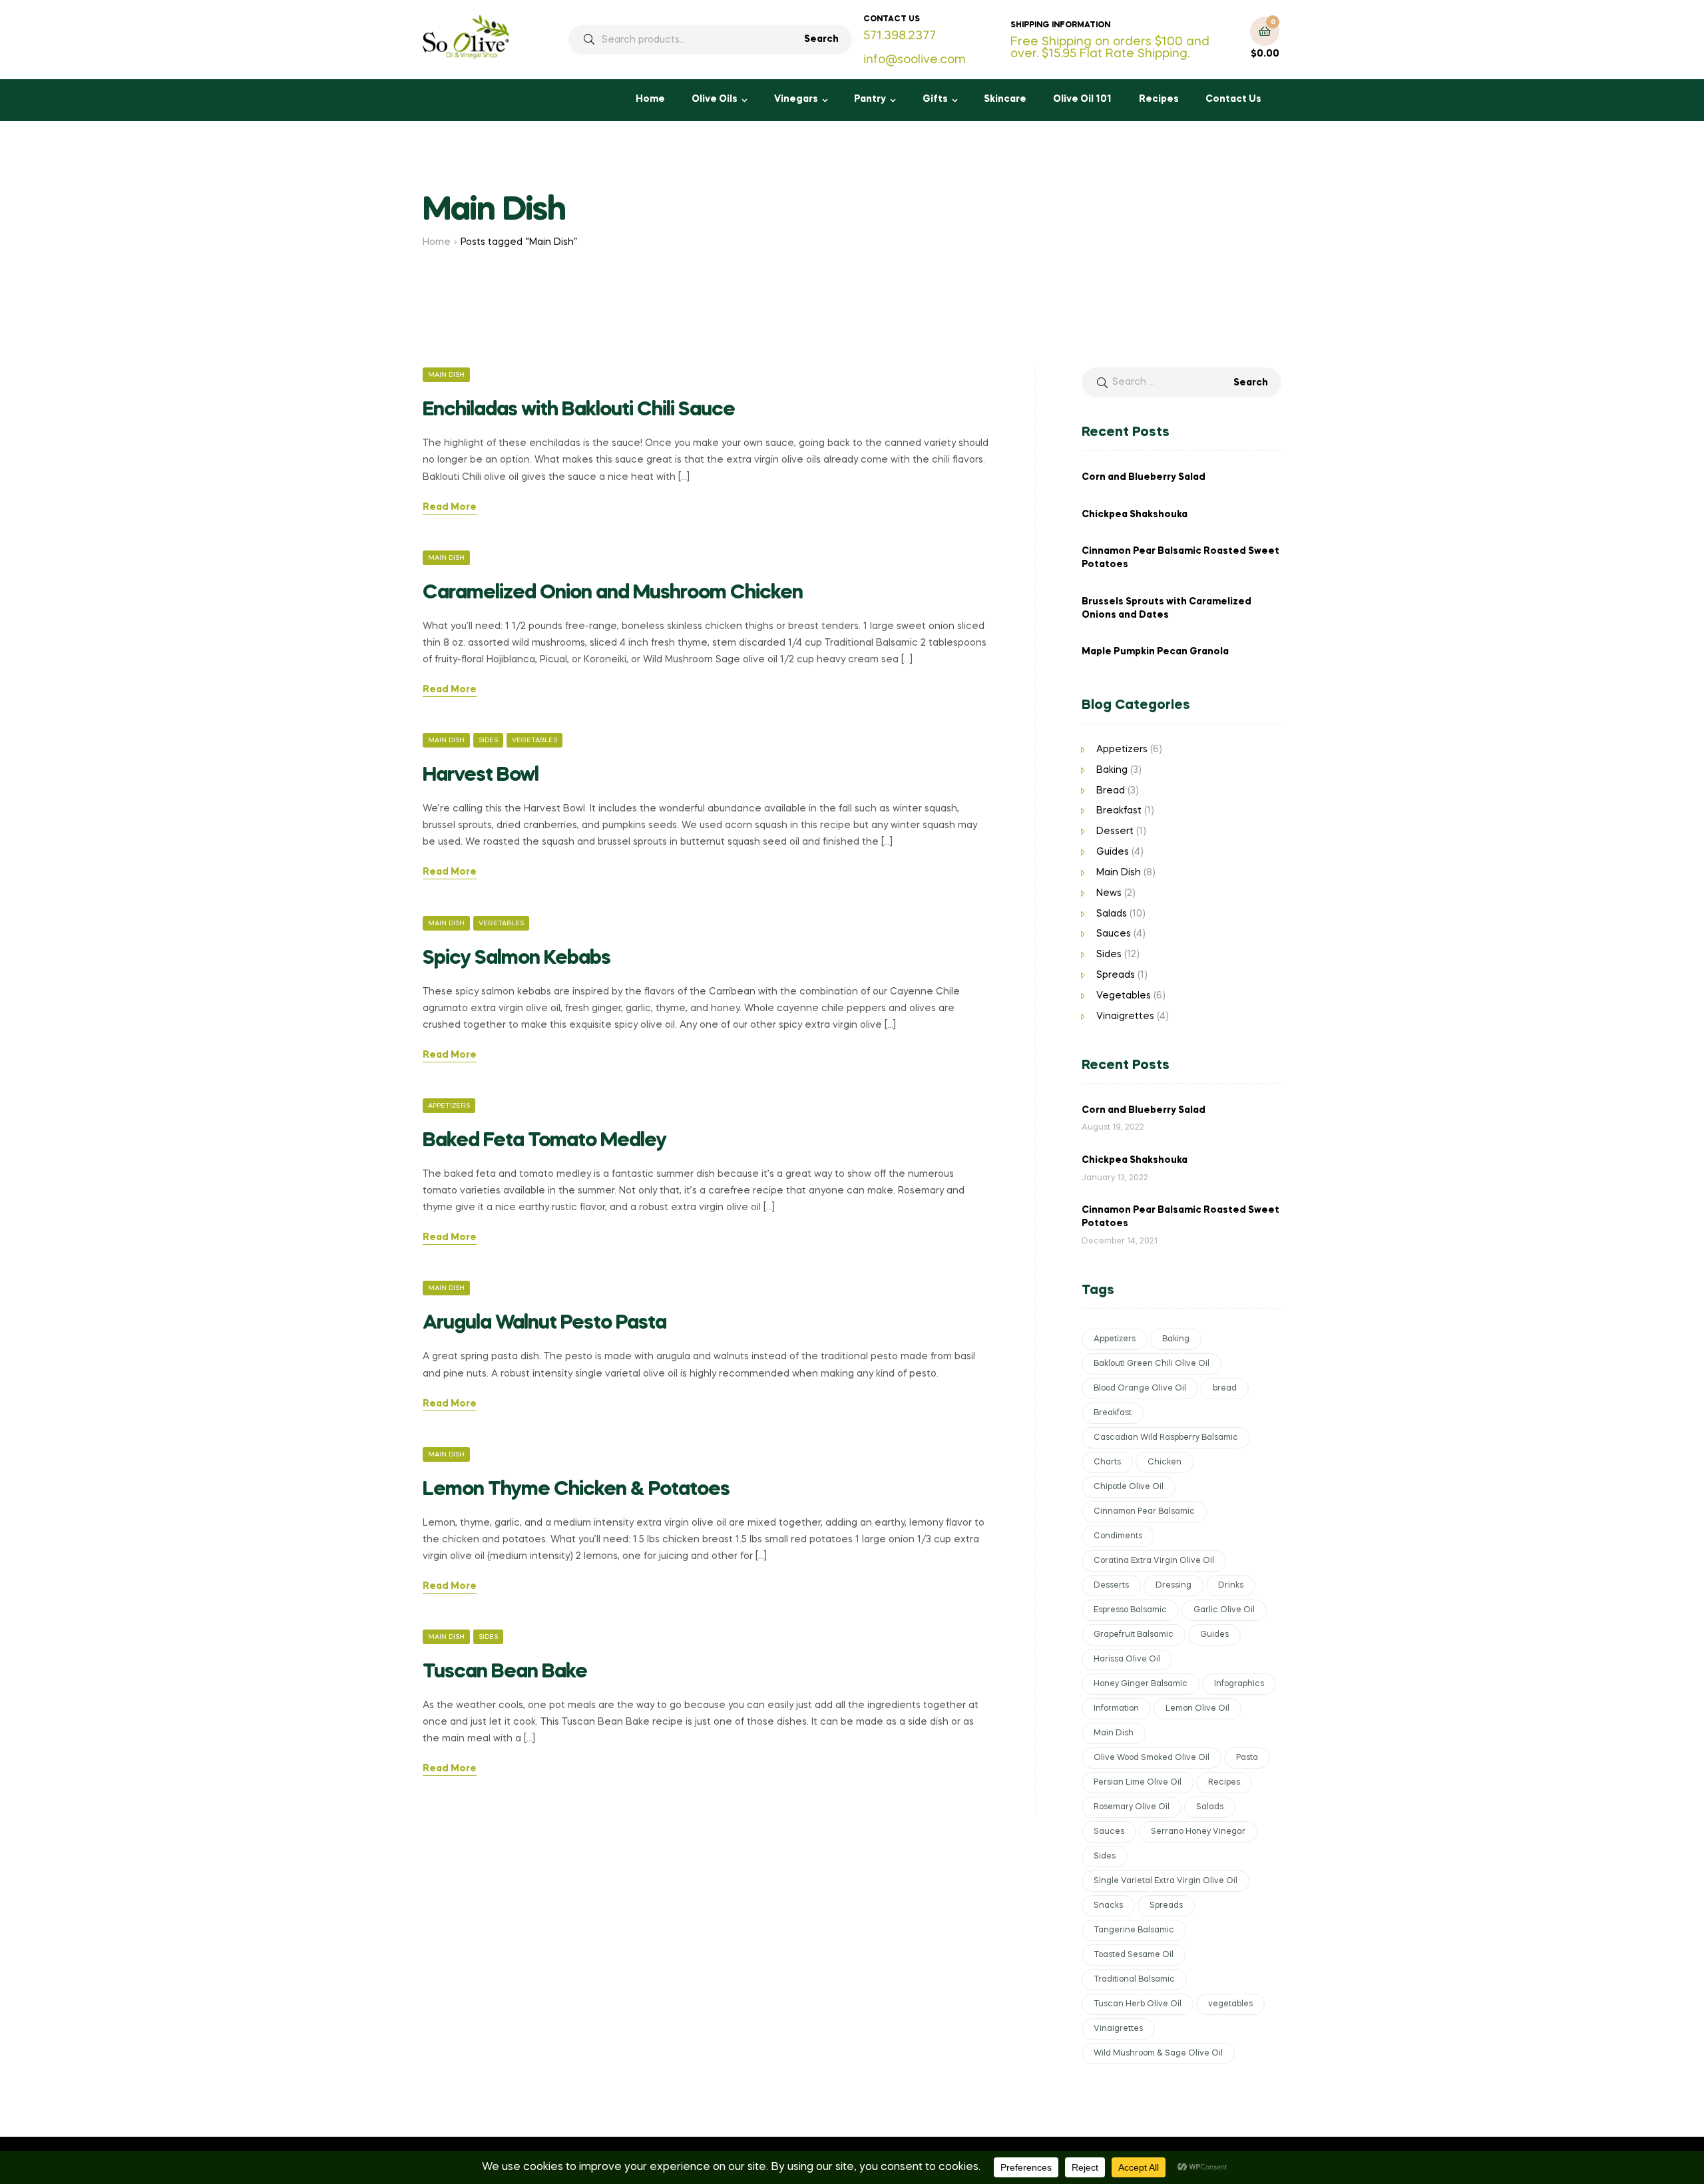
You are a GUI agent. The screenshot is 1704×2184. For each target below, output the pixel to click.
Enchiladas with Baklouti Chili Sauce (579, 410)
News (1109, 893)
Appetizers (449, 1106)
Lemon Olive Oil (1197, 1709)
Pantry (870, 99)
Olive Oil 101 (1082, 99)
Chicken (1165, 1462)
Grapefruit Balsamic (1134, 1635)
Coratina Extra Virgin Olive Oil (1154, 1561)
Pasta (1247, 1758)
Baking (1112, 770)
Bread (1111, 791)
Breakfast (1119, 811)
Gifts (935, 99)
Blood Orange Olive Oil (1140, 1389)
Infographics (1239, 1684)
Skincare (1005, 99)
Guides (1113, 852)
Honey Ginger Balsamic (1141, 1684)
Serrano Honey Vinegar (1198, 1832)
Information (1116, 1709)
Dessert (1115, 831)
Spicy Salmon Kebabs (517, 959)
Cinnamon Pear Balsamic (1144, 1512)
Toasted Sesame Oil (1134, 1955)
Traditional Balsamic (1134, 1980)
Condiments (1118, 1536)
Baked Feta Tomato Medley (544, 1141)
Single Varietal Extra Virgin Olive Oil (1166, 1881)
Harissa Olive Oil (1127, 1659)
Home (650, 99)
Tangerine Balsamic (1134, 1930)
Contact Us (1233, 99)
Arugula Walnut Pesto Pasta (544, 1323)
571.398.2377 (900, 36)
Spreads (1116, 975)
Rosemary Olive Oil (1132, 1807)
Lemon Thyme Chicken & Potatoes (576, 1490)
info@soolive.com (915, 60)
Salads (1112, 914)
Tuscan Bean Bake (505, 1672)
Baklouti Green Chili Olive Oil (1152, 1364)
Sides (488, 740)
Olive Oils (715, 99)
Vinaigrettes (1125, 1016)
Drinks (1231, 1586)
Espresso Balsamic (1130, 1610)
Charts (1107, 1462)
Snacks (1108, 1906)
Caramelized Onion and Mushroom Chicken (613, 593)
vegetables (1230, 2004)
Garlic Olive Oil (1224, 1610)
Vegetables (534, 740)
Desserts (1111, 1586)
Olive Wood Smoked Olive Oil (1152, 1758)
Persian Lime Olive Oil (1138, 1783)
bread (1225, 1389)
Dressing (1173, 1586)
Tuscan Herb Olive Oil (1138, 2004)
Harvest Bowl (481, 775)
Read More (450, 507)
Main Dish (446, 375)
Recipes (1159, 99)
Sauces (1114, 934)
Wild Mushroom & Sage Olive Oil (1158, 2054)
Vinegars (796, 99)
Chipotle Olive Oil (1129, 1487)
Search (821, 39)
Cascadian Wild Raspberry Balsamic (1166, 1438)
